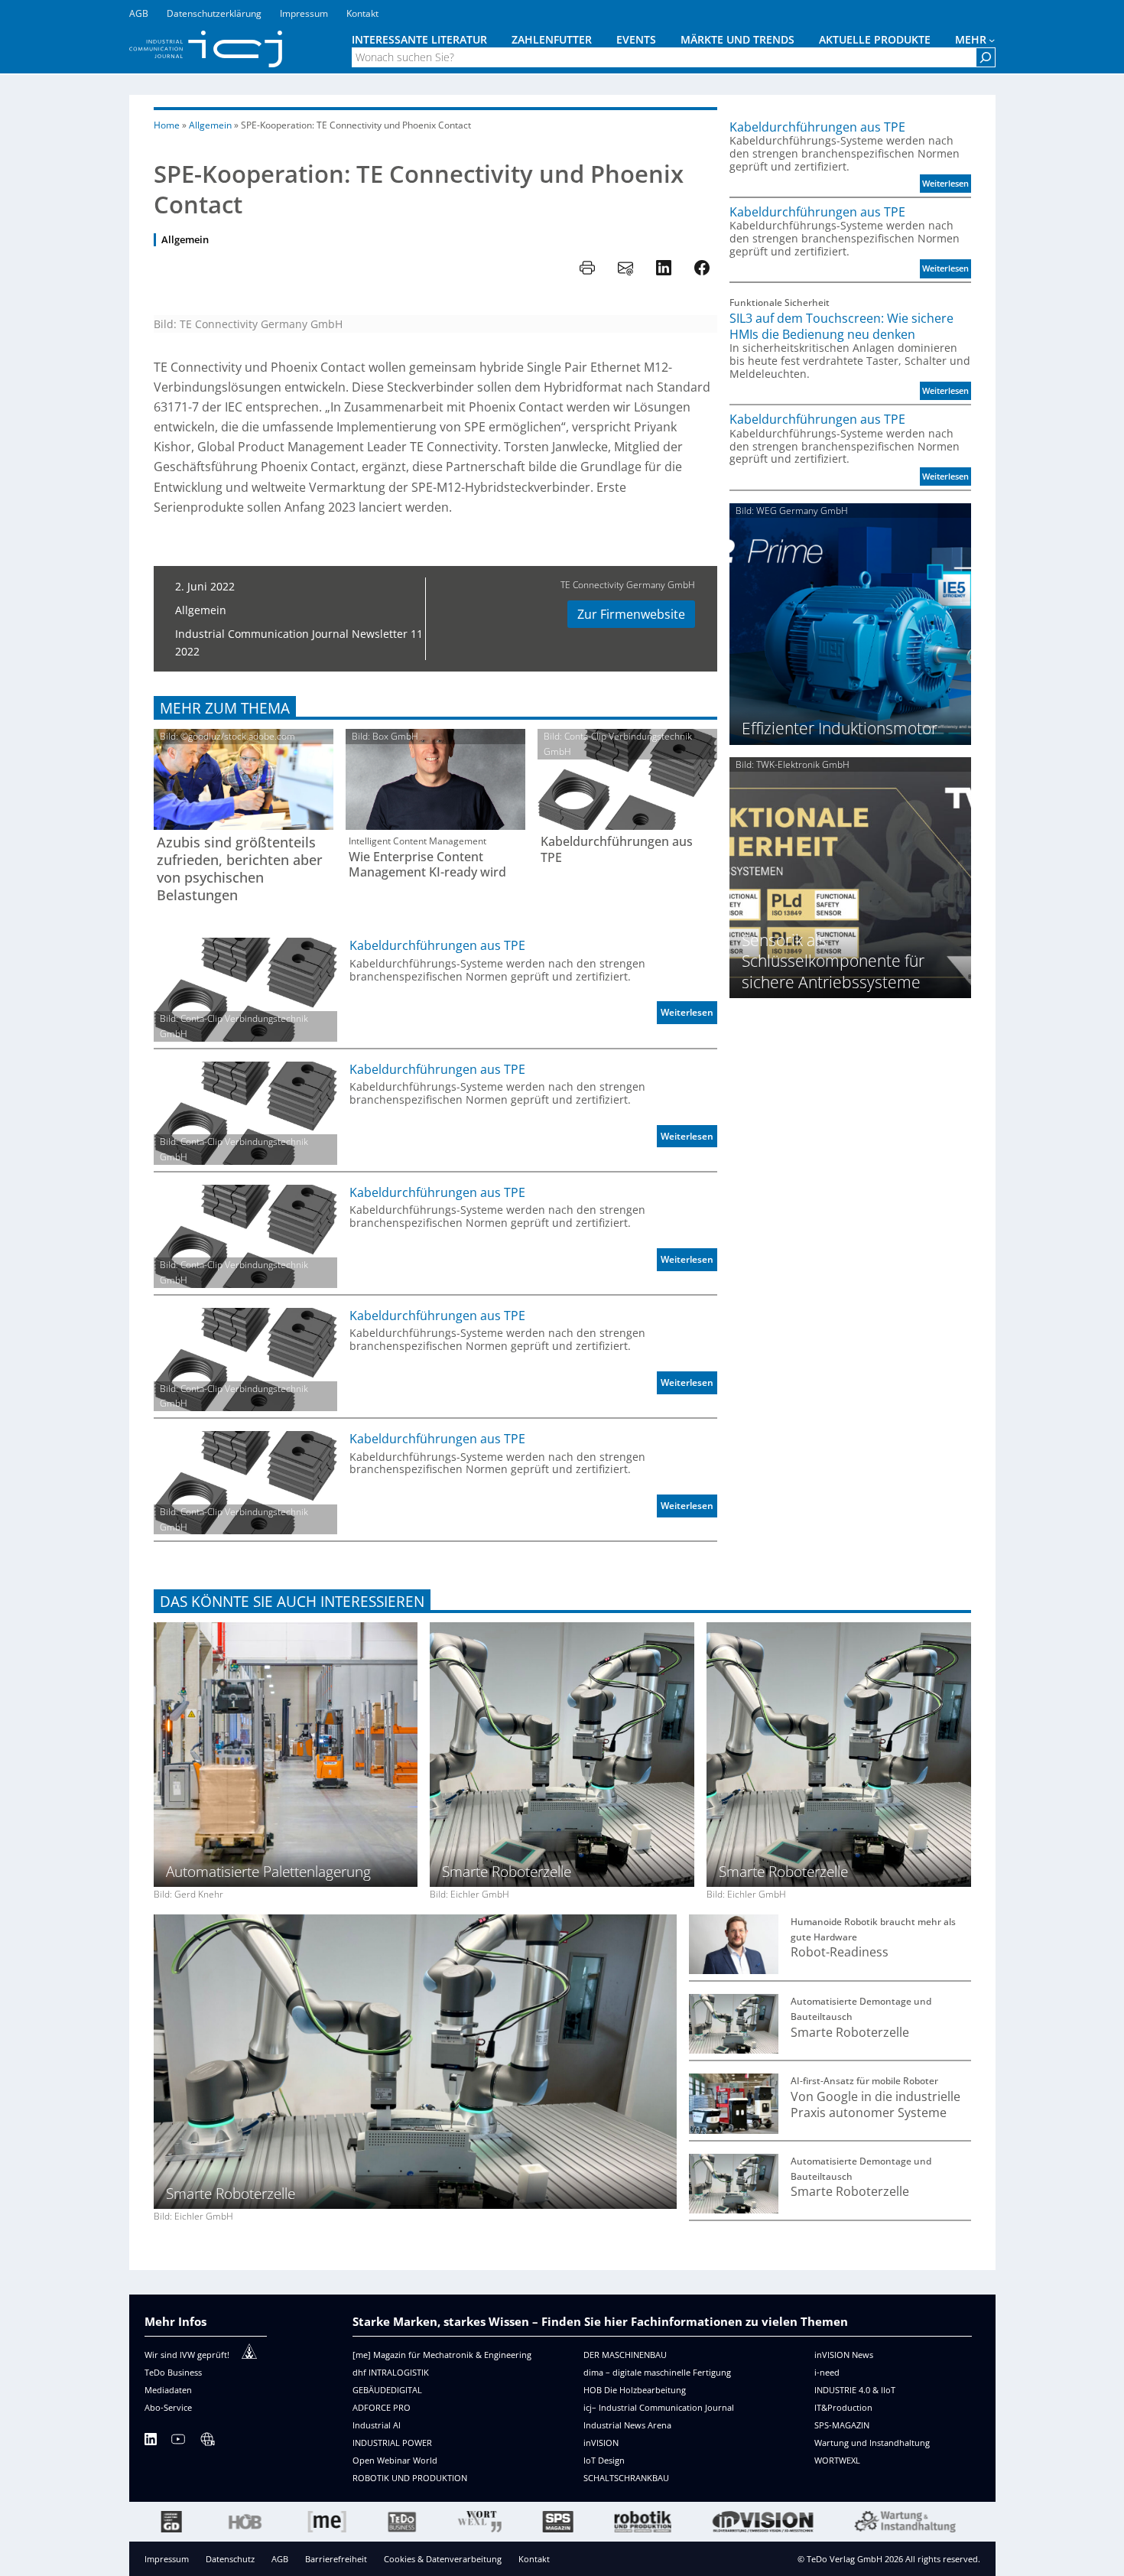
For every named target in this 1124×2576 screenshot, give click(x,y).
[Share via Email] (625, 268)
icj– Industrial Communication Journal (659, 2407)
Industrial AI (377, 2425)
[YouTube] (178, 2442)
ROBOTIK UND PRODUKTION (410, 2478)
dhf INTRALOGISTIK (391, 2372)
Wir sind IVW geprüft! (187, 2355)
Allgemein (210, 125)
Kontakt (534, 2559)
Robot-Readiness (840, 1952)
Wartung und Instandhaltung (872, 2443)
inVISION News (844, 2355)
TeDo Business (173, 2372)
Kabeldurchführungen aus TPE (617, 849)
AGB (280, 2559)
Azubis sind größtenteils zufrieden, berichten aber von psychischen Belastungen (240, 868)
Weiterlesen (689, 1015)
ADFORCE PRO (382, 2407)
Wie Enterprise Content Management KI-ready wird (427, 865)
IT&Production (843, 2407)
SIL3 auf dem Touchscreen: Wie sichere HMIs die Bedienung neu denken (841, 326)
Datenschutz (230, 2559)
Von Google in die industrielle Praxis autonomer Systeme (875, 2104)
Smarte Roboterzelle (850, 2033)
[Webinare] (207, 2442)
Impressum (167, 2559)
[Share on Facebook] (702, 268)
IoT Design (604, 2460)
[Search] (986, 57)
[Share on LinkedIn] (664, 268)
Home (167, 125)
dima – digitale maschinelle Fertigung (657, 2372)
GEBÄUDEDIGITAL (387, 2390)
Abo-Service (168, 2407)
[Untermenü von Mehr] (992, 40)
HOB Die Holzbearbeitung (635, 2390)
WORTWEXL (837, 2460)
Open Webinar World (395, 2460)
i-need (827, 2372)
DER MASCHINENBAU (625, 2355)
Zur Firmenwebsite (631, 614)
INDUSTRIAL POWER (392, 2443)
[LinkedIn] (151, 2442)
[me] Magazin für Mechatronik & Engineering (442, 2355)
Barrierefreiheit (336, 2559)
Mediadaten (168, 2390)
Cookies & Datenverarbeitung (443, 2559)
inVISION (601, 2443)
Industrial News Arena (627, 2425)
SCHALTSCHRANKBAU (626, 2478)
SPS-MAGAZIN (842, 2425)
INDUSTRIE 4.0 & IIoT (855, 2390)
